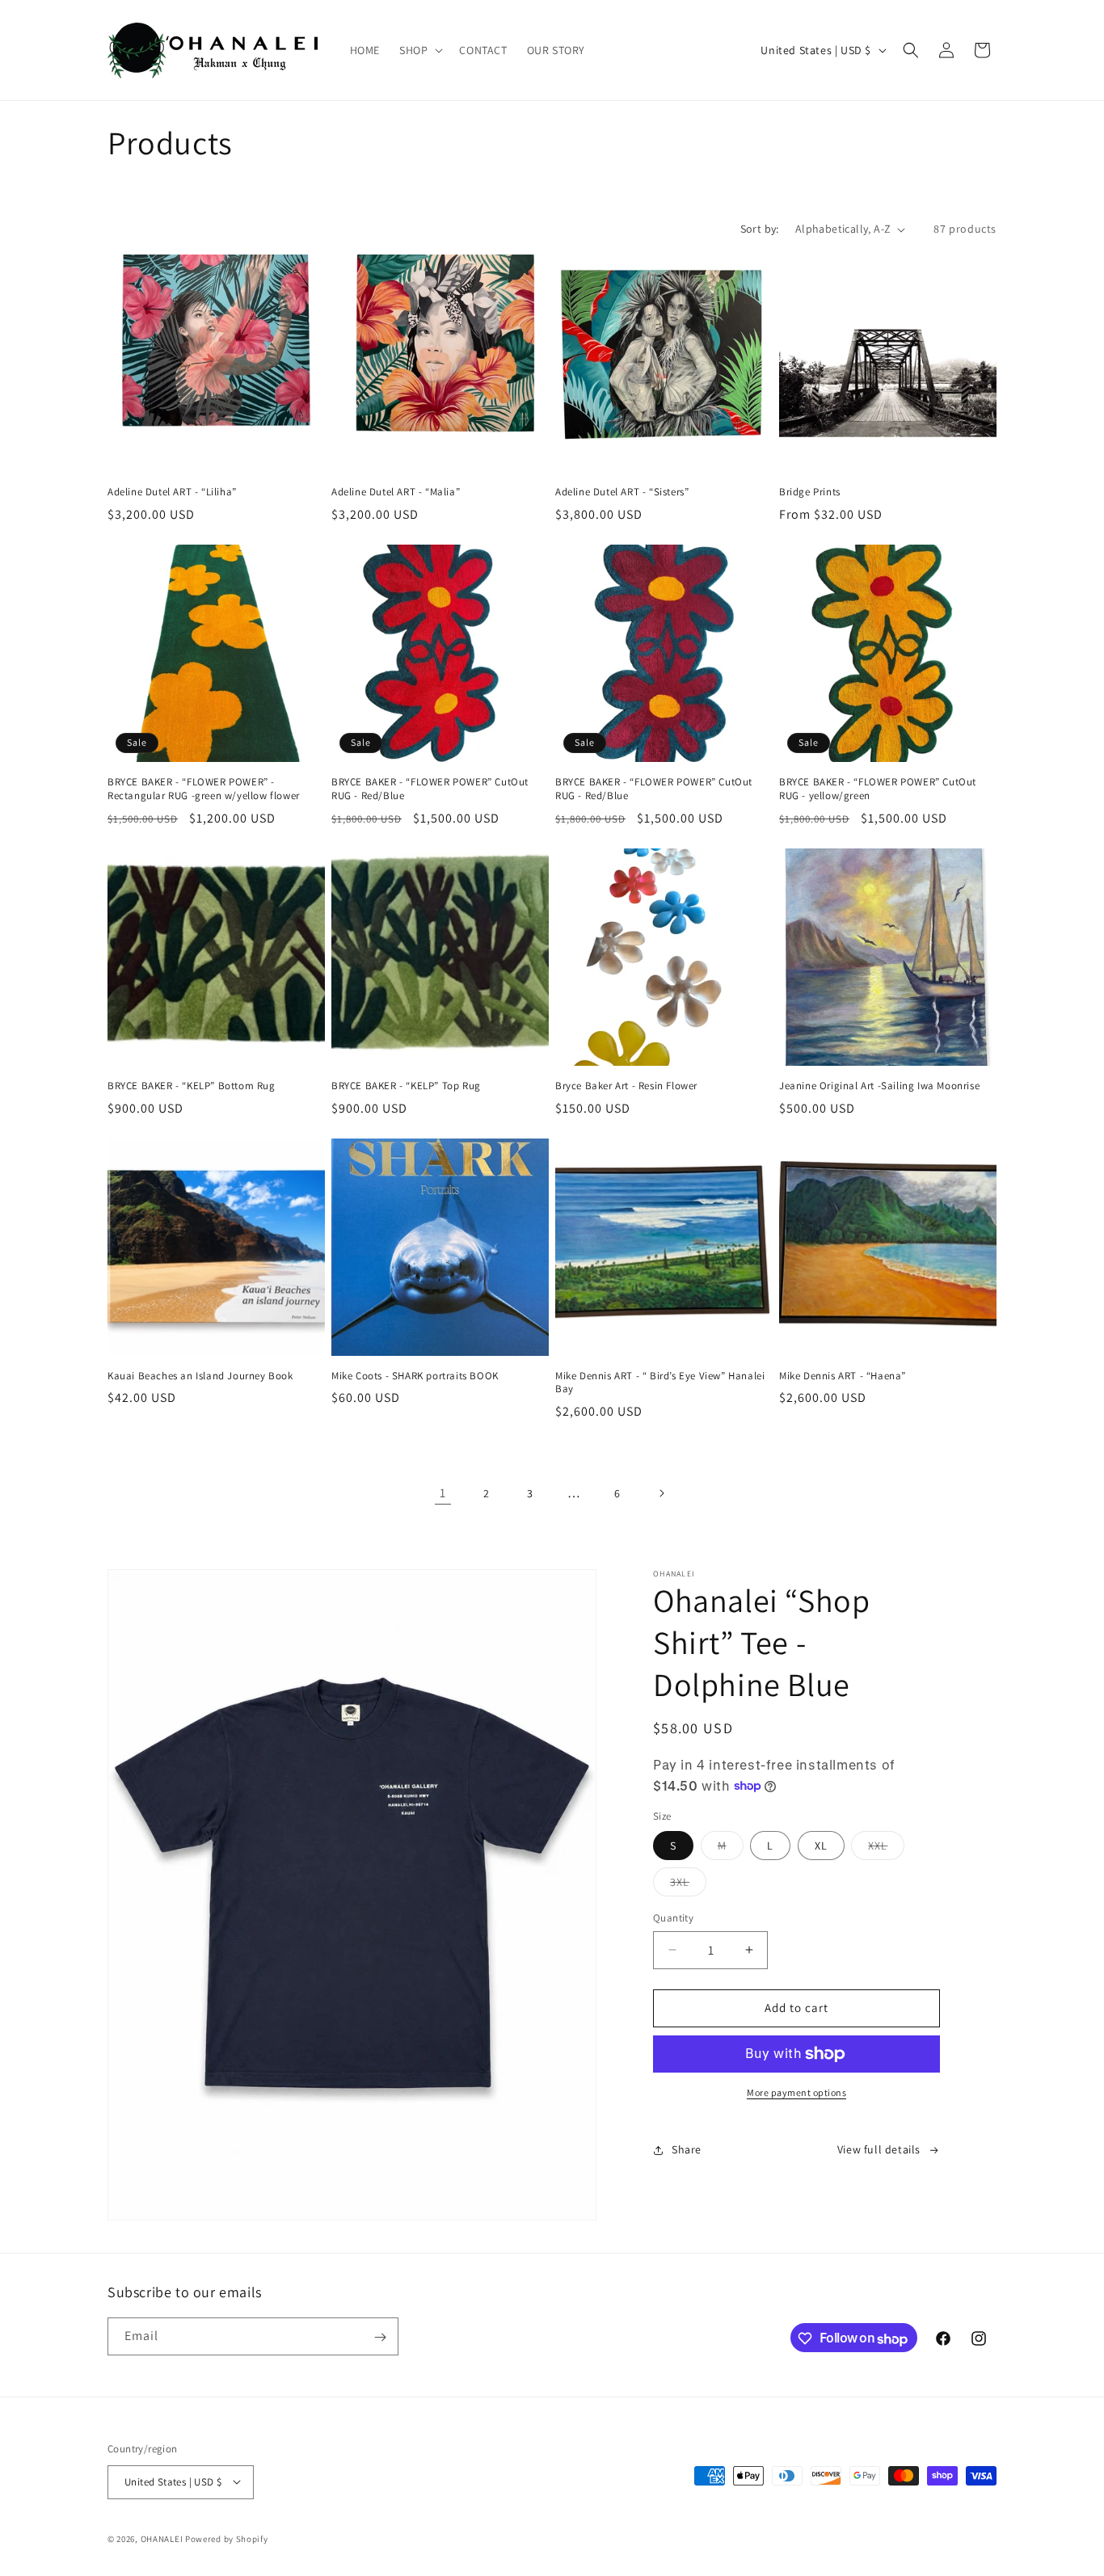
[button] (419, 50)
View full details (879, 2149)
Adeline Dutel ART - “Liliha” (172, 492)
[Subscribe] (380, 2337)
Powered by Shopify (227, 2538)
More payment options (796, 2092)
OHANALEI (162, 2538)
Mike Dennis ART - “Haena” (843, 1376)
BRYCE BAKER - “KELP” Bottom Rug (192, 1086)
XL (821, 1846)
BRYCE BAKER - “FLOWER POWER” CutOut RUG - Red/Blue (430, 789)
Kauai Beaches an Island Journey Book (200, 1376)
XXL (886, 1849)
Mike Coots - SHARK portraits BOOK (415, 1376)
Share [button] (687, 2149)
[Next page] (661, 1493)
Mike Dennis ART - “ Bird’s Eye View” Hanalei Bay (660, 1383)
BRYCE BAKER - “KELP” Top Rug (406, 1086)
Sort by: (760, 229)
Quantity (673, 1918)
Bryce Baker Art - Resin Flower (626, 1086)
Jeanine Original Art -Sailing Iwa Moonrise (879, 1086)
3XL (688, 1885)
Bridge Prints (810, 492)
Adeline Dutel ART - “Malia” (396, 492)
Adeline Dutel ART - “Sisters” (622, 492)
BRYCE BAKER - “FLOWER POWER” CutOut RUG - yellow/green (878, 789)
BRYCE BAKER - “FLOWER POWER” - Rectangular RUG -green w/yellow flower (204, 789)
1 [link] (443, 1493)
